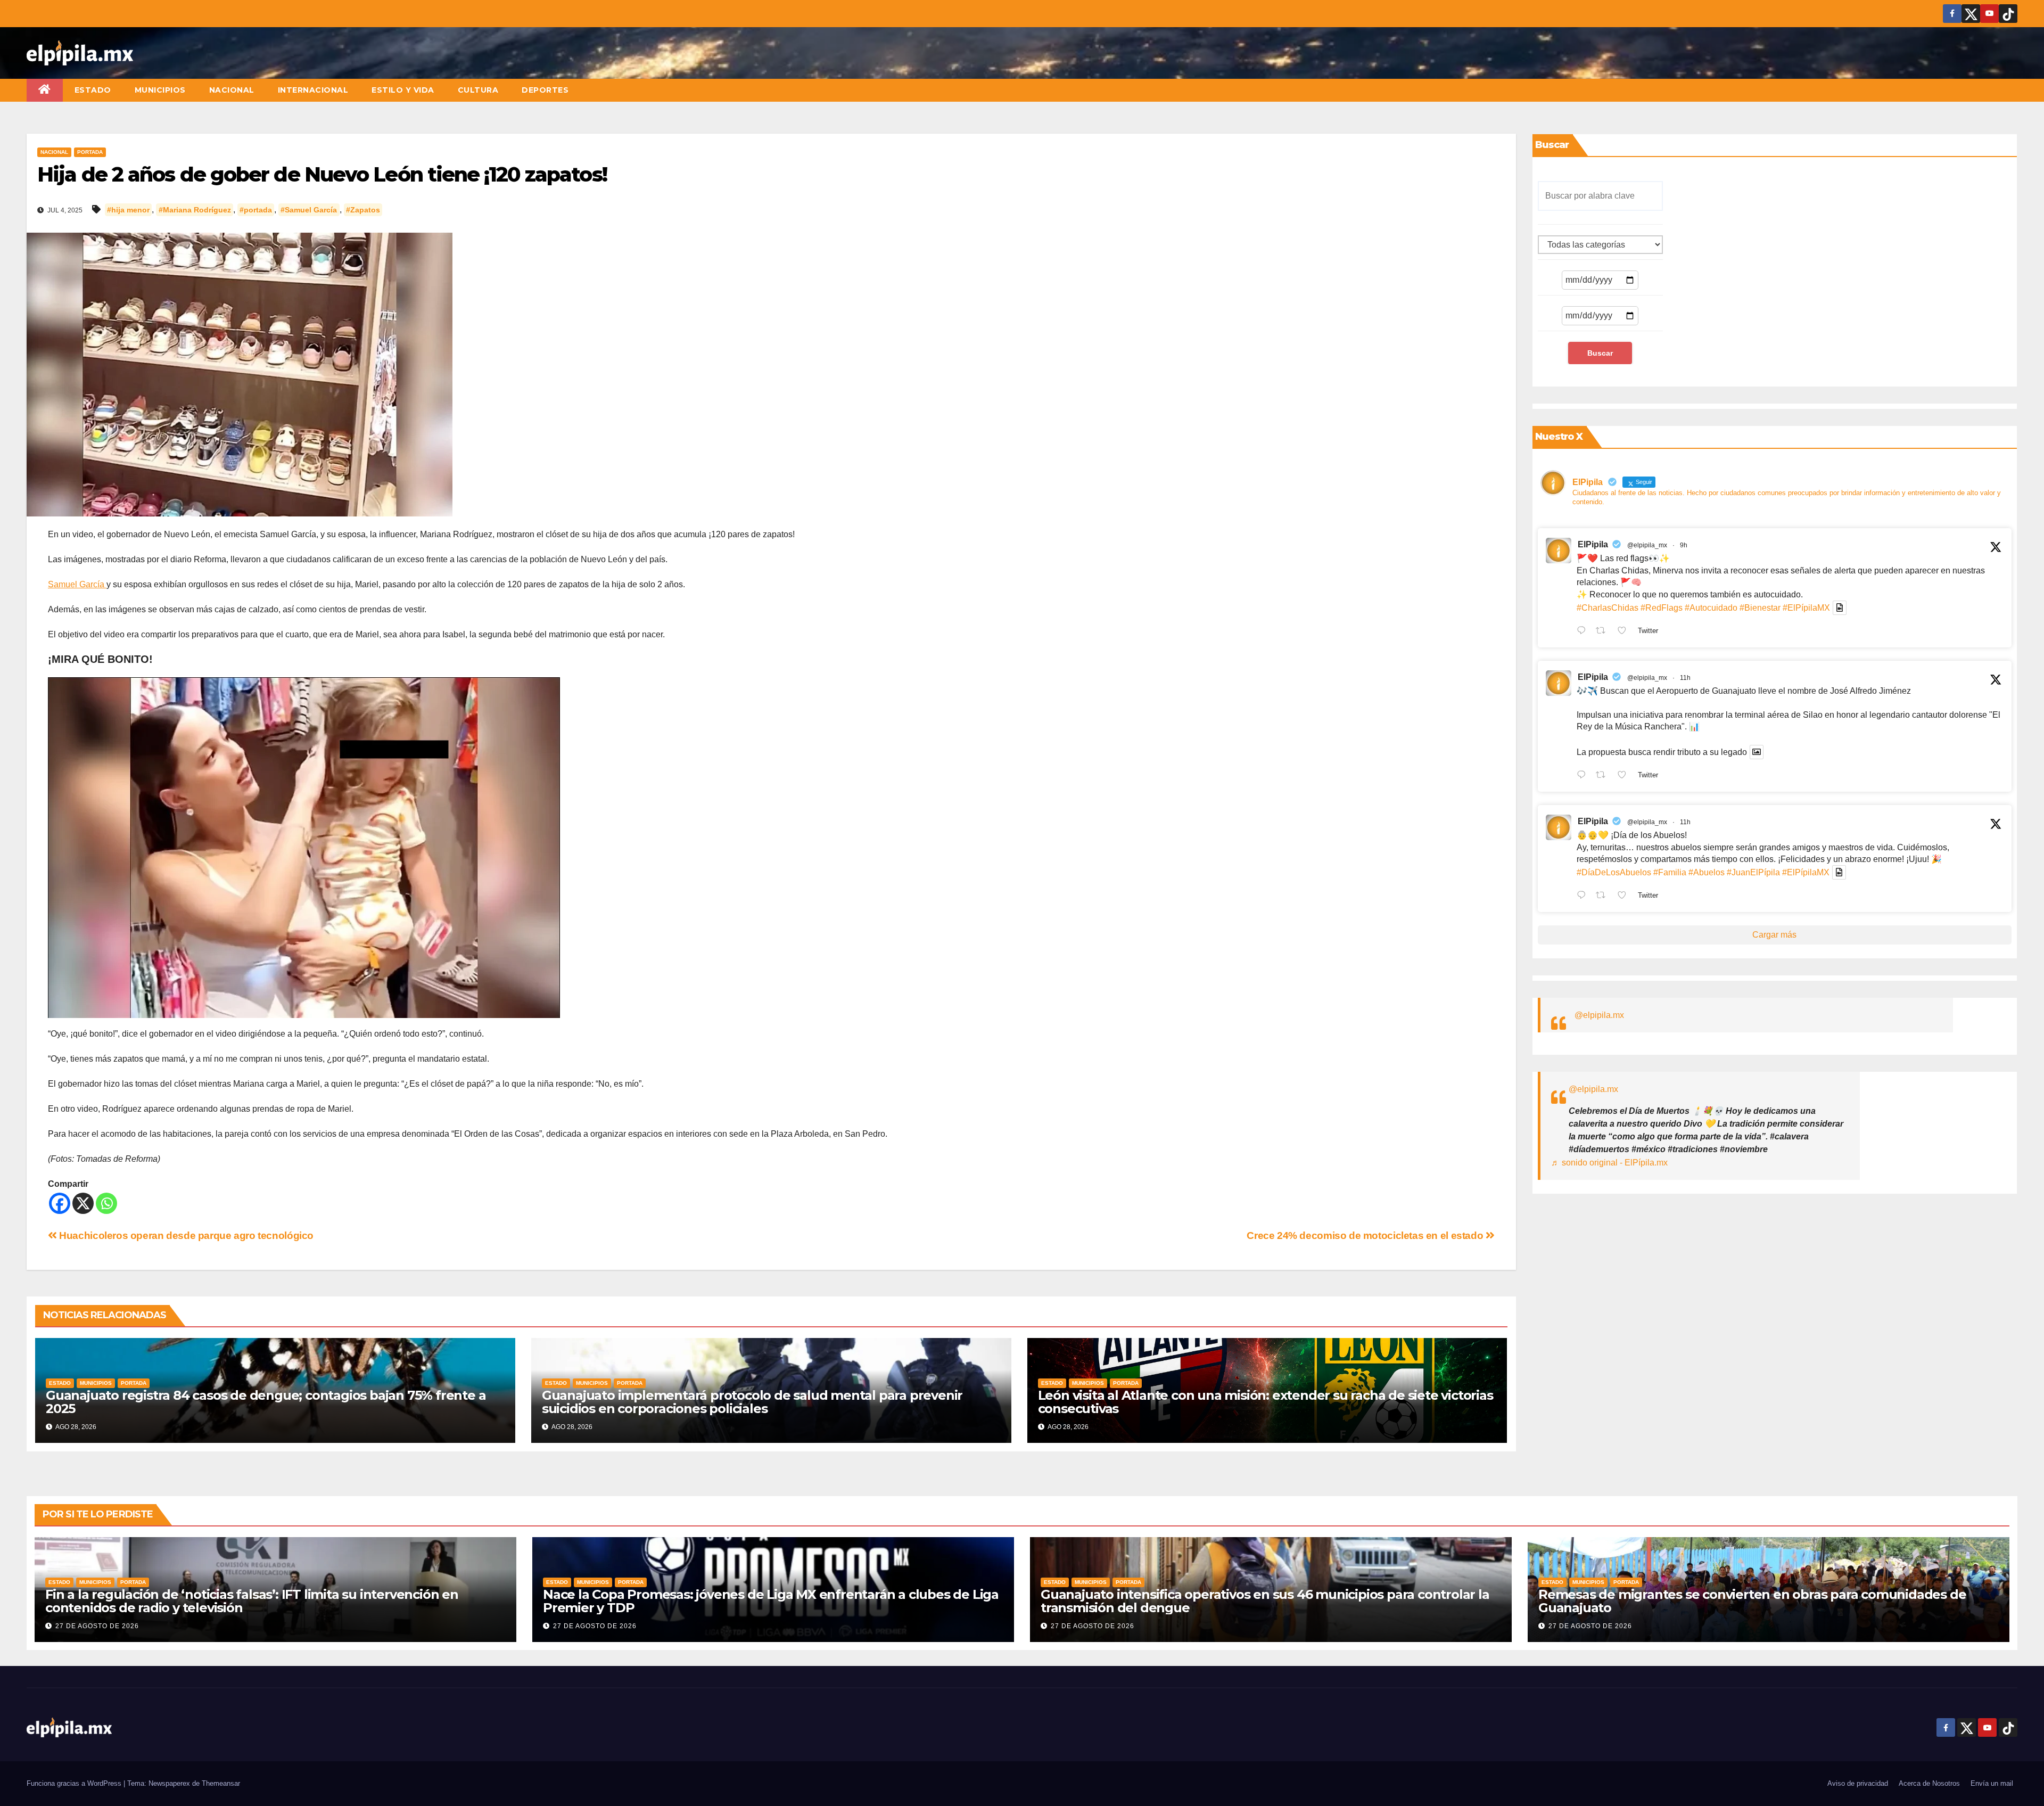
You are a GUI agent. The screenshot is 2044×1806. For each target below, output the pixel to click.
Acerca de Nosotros (1929, 1783)
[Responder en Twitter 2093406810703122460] (1584, 631)
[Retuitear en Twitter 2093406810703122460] (1604, 631)
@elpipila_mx (1647, 545)
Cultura (478, 90)
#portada (256, 210)
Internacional (313, 90)
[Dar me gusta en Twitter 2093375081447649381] (1625, 896)
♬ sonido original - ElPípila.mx (1609, 1163)
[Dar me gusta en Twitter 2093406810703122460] (1625, 631)
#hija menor (128, 210)
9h (1684, 545)
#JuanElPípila (1753, 872)
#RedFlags (1662, 608)
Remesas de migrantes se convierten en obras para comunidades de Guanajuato (1752, 1601)
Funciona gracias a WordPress (75, 1783)
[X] (83, 1203)
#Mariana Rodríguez (195, 210)
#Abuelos (1707, 872)
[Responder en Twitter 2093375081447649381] (1584, 896)
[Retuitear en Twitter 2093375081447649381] (1604, 896)
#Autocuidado (1711, 608)
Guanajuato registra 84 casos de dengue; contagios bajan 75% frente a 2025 (266, 1402)
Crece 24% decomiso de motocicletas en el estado (1366, 1236)
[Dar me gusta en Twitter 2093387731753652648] (1625, 776)
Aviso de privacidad (1858, 1783)
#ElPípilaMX (1806, 608)
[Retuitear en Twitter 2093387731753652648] (1604, 776)
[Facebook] (60, 1203)
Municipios (160, 90)
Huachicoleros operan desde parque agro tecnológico (185, 1236)
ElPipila (1593, 544)
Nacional (232, 90)
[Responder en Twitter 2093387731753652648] (1584, 776)
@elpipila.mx (1599, 1015)
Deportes (545, 90)
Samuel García (77, 584)
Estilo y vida (403, 90)
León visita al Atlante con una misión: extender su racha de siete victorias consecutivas (1266, 1402)
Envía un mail (1992, 1783)
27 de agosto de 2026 (97, 1626)
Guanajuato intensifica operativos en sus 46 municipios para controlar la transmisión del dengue (1265, 1601)
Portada (90, 152)
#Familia (1670, 872)
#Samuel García (309, 210)
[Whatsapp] (106, 1203)
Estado (93, 90)
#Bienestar (1760, 608)
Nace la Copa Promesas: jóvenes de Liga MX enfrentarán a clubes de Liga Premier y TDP (771, 1601)
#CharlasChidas (1608, 608)
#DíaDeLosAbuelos (1614, 872)
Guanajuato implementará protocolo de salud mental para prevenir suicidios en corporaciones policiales (752, 1402)
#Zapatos (363, 210)
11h (1685, 678)
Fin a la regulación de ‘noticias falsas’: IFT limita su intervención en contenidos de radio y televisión (252, 1601)
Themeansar (221, 1783)
